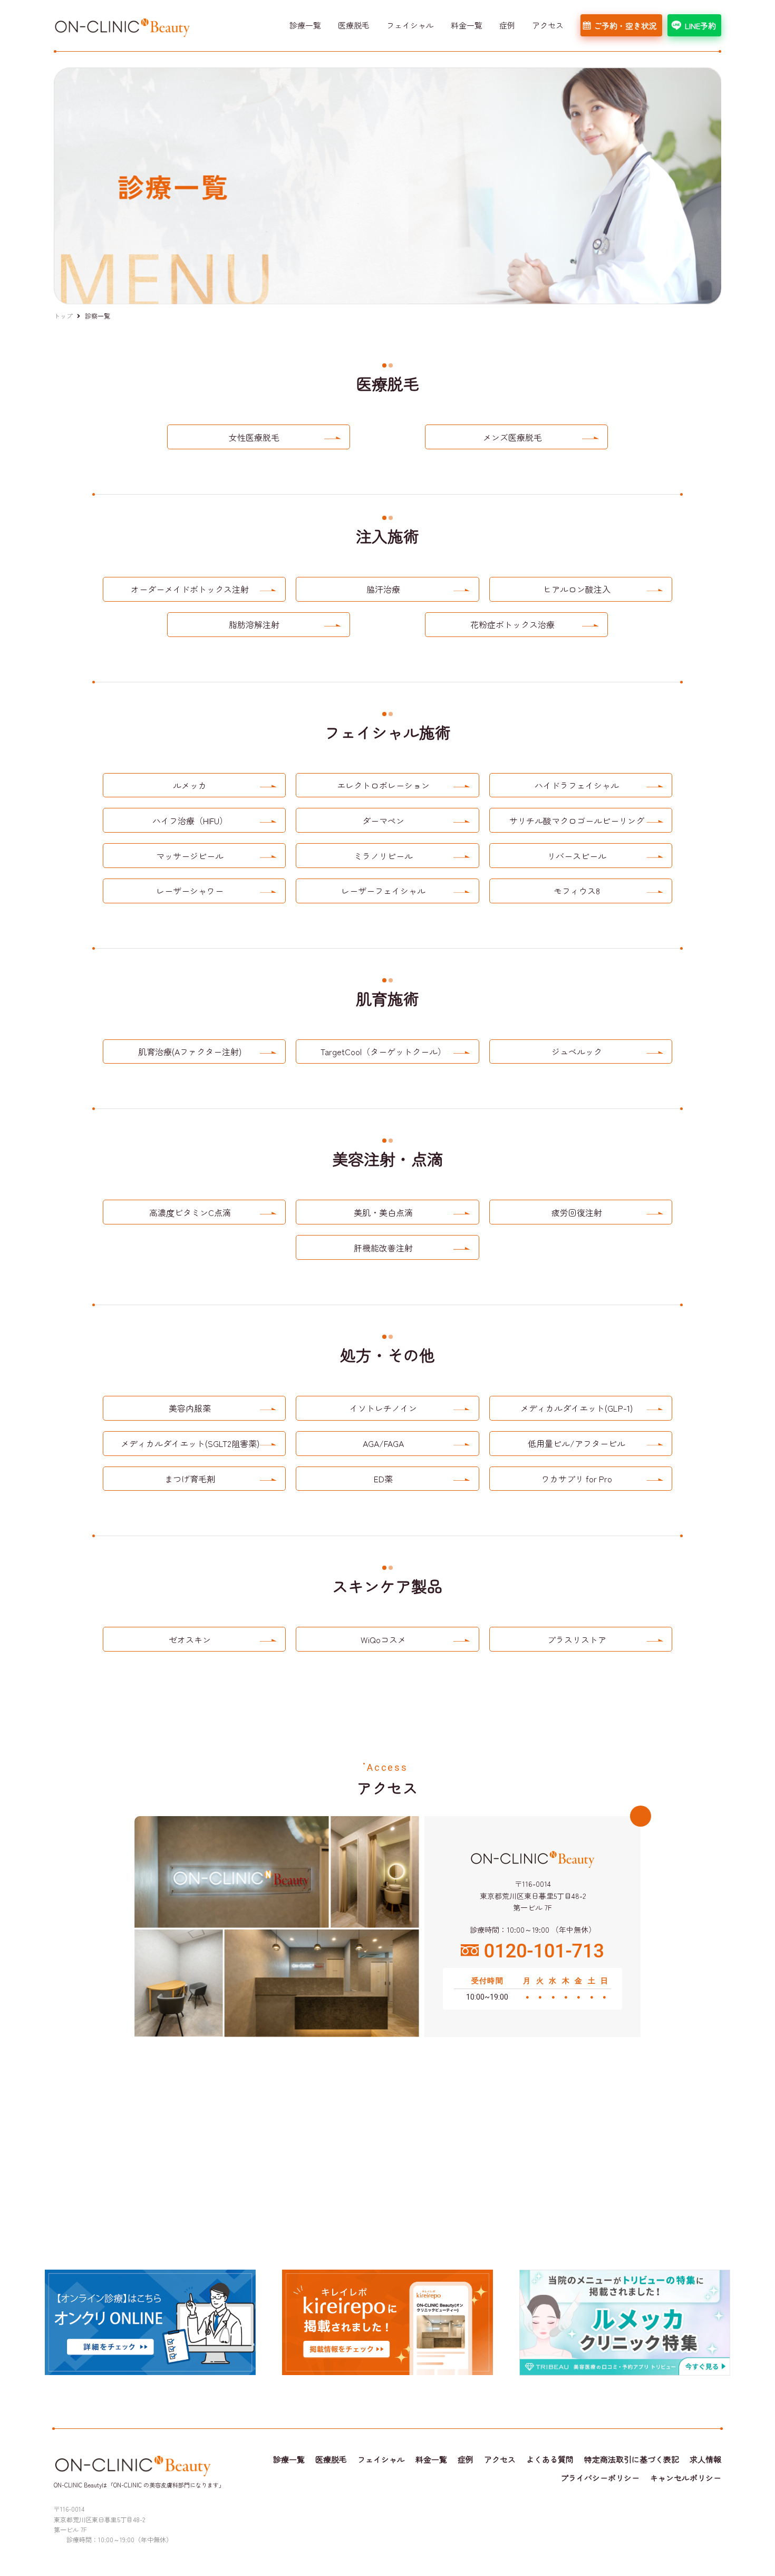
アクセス (548, 25)
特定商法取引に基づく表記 (632, 2459)
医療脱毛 (354, 25)
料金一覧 (467, 25)
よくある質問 (550, 2459)
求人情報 (705, 2459)
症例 (507, 25)
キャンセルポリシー (686, 2478)
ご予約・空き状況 (625, 26)
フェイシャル (410, 25)
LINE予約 (700, 26)
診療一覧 (305, 25)
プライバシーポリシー (600, 2478)
